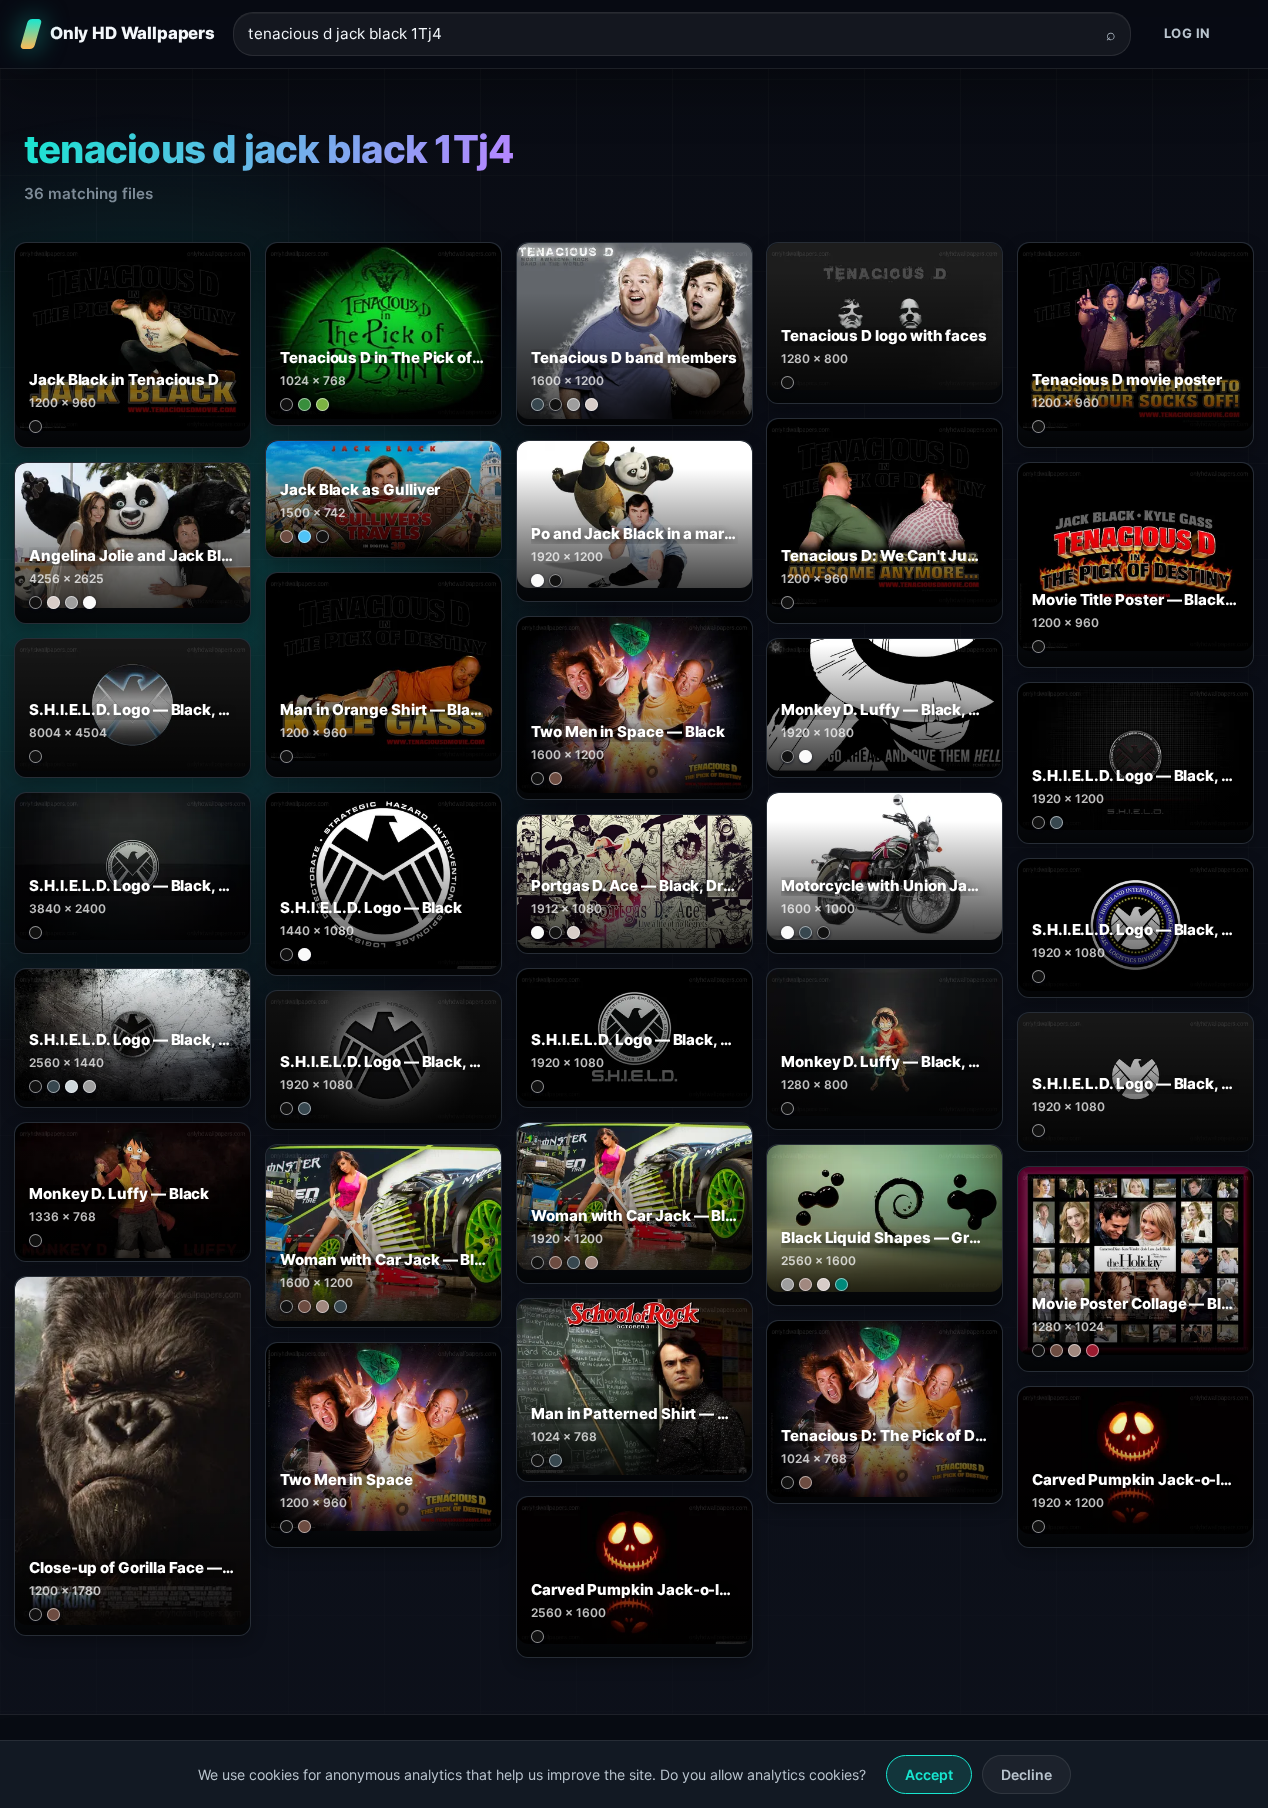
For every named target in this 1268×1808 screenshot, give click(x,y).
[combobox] (670, 34)
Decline (1026, 1774)
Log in (1187, 33)
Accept (929, 1774)
